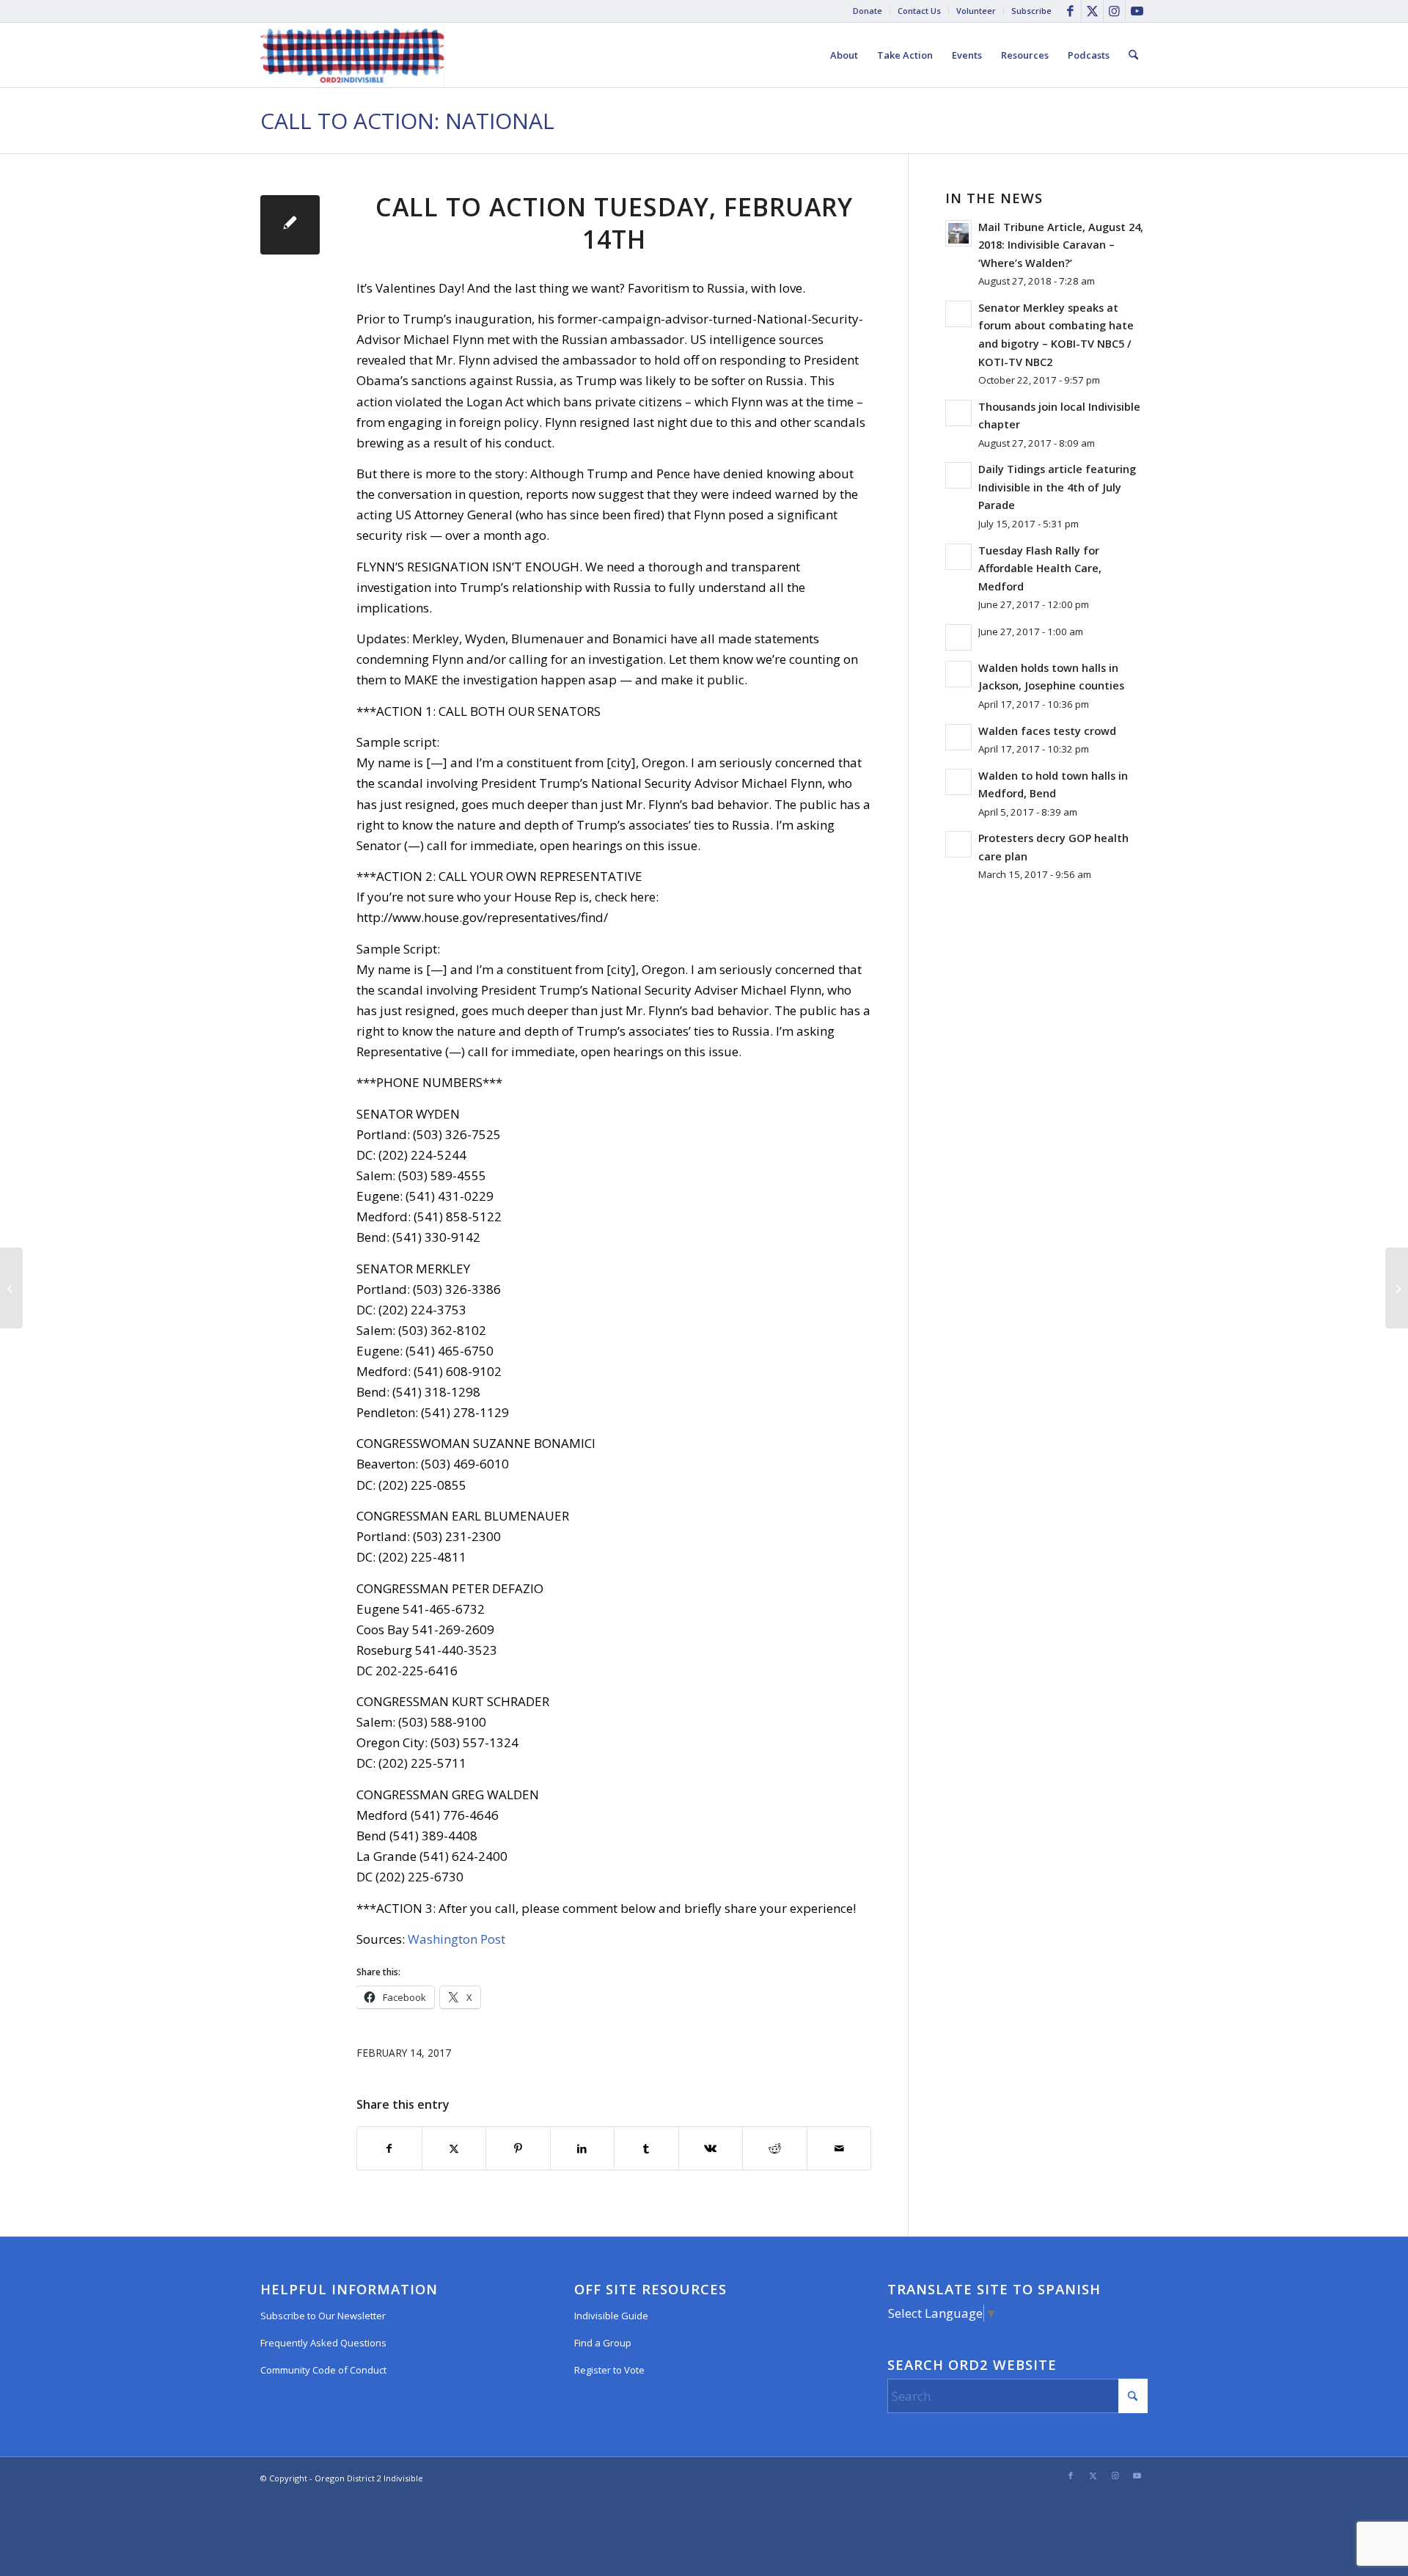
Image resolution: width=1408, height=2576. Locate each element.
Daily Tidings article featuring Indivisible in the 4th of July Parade (1057, 487)
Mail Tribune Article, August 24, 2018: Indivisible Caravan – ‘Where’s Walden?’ (1061, 245)
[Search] (1133, 55)
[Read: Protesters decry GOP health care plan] (958, 844)
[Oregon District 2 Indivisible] (352, 55)
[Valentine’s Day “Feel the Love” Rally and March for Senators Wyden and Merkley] (1397, 1288)
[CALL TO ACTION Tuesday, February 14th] (290, 225)
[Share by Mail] (839, 2148)
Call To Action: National (407, 121)
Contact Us (919, 11)
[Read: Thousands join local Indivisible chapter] (958, 413)
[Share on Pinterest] (518, 2148)
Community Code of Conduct (323, 2370)
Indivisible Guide (611, 2316)
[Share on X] (454, 2148)
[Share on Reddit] (775, 2148)
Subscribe (1031, 11)
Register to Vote (609, 2370)
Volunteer (976, 11)
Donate (868, 11)
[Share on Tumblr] (646, 2148)
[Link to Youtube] (1137, 11)
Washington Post (456, 1939)
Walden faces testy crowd (1047, 731)
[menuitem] (868, 11)
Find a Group (603, 2343)
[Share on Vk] (711, 2148)
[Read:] (958, 637)
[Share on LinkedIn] (583, 2148)
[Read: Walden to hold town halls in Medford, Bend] (958, 782)
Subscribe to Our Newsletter (323, 2316)
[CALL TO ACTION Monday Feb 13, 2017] (11, 1288)
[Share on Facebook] (389, 2148)
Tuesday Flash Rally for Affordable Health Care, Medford (1040, 568)
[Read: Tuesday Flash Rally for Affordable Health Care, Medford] (958, 557)
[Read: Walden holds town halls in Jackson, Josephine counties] (958, 674)
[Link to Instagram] (1114, 11)
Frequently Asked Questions (323, 2343)
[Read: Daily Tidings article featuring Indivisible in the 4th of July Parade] (958, 475)
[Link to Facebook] (1070, 11)
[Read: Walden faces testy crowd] (958, 737)
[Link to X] (1092, 11)
